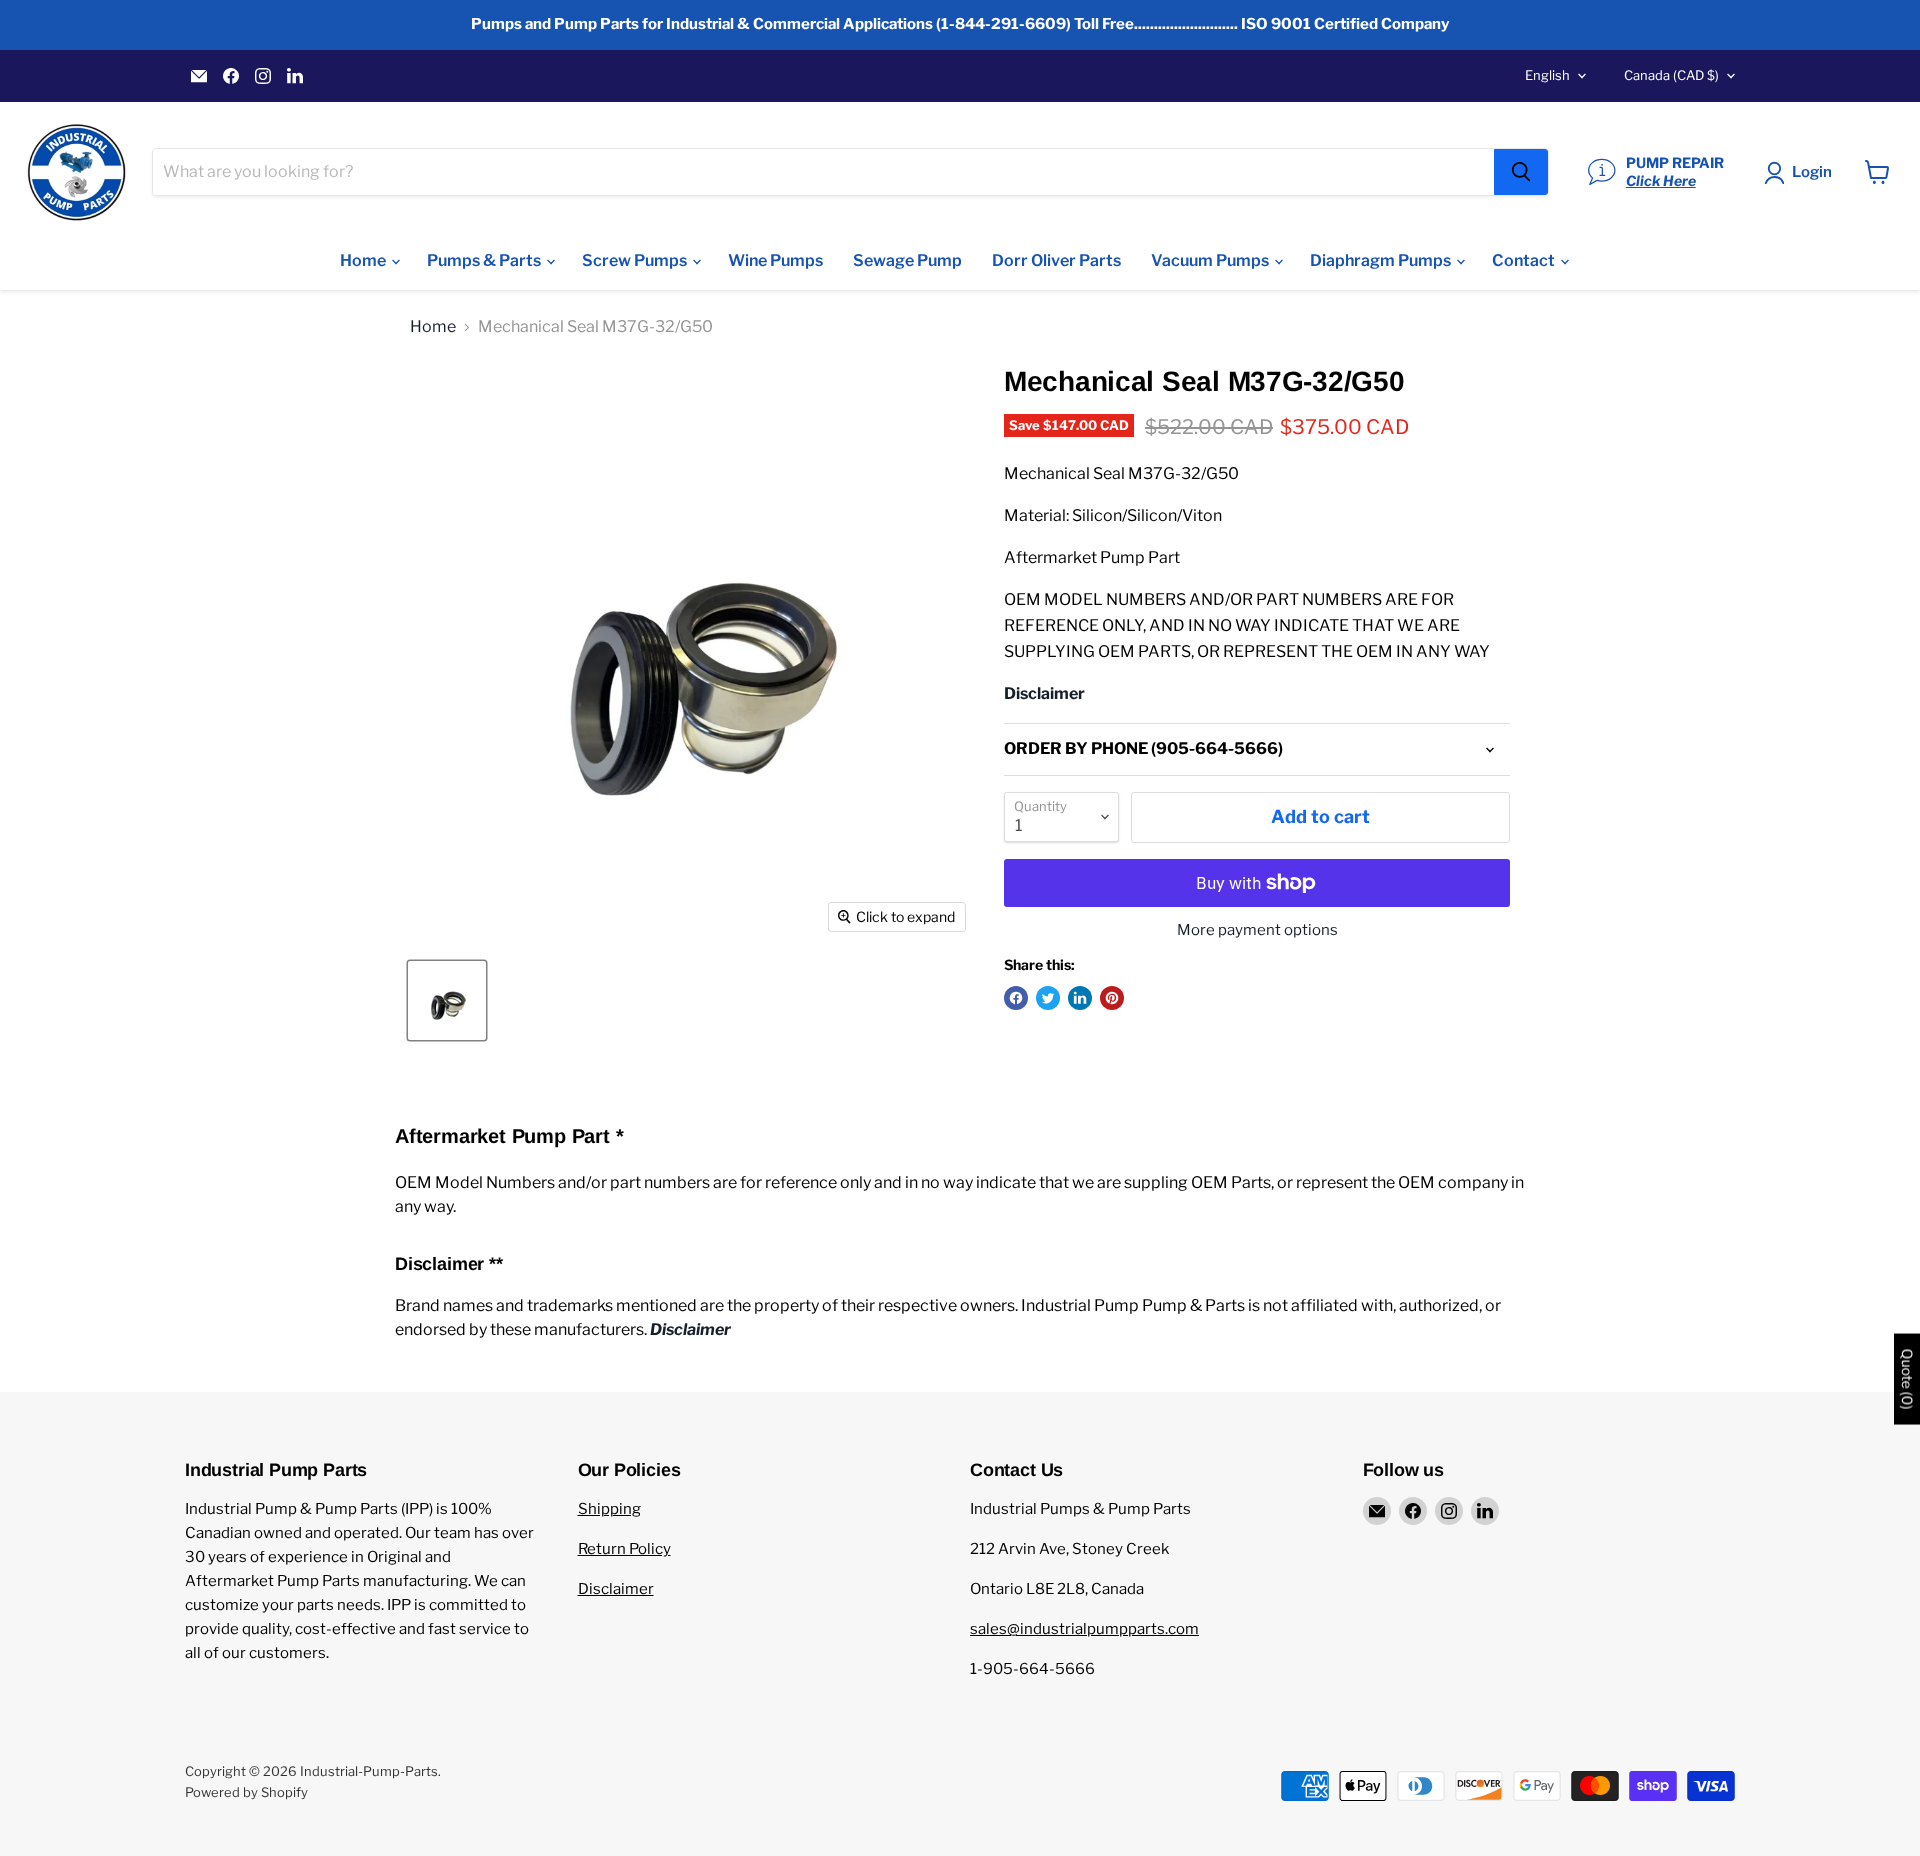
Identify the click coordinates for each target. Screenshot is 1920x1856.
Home (364, 260)
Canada (1671, 75)
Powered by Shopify (246, 1792)
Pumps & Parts (485, 260)
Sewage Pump (907, 260)
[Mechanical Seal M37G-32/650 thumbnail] (447, 1000)
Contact (1525, 260)
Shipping (609, 1509)
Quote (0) (1907, 1378)
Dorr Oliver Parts (1056, 260)
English (1547, 75)
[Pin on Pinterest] (1112, 998)
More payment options (1257, 930)
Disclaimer (616, 1589)
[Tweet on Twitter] (1048, 998)
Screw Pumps (636, 260)
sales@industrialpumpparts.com (1084, 1629)
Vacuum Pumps (1211, 260)
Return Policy (624, 1549)
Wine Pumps (775, 260)
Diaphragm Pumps (1382, 260)
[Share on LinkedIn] (1080, 998)
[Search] (1521, 172)
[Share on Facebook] (1016, 998)
